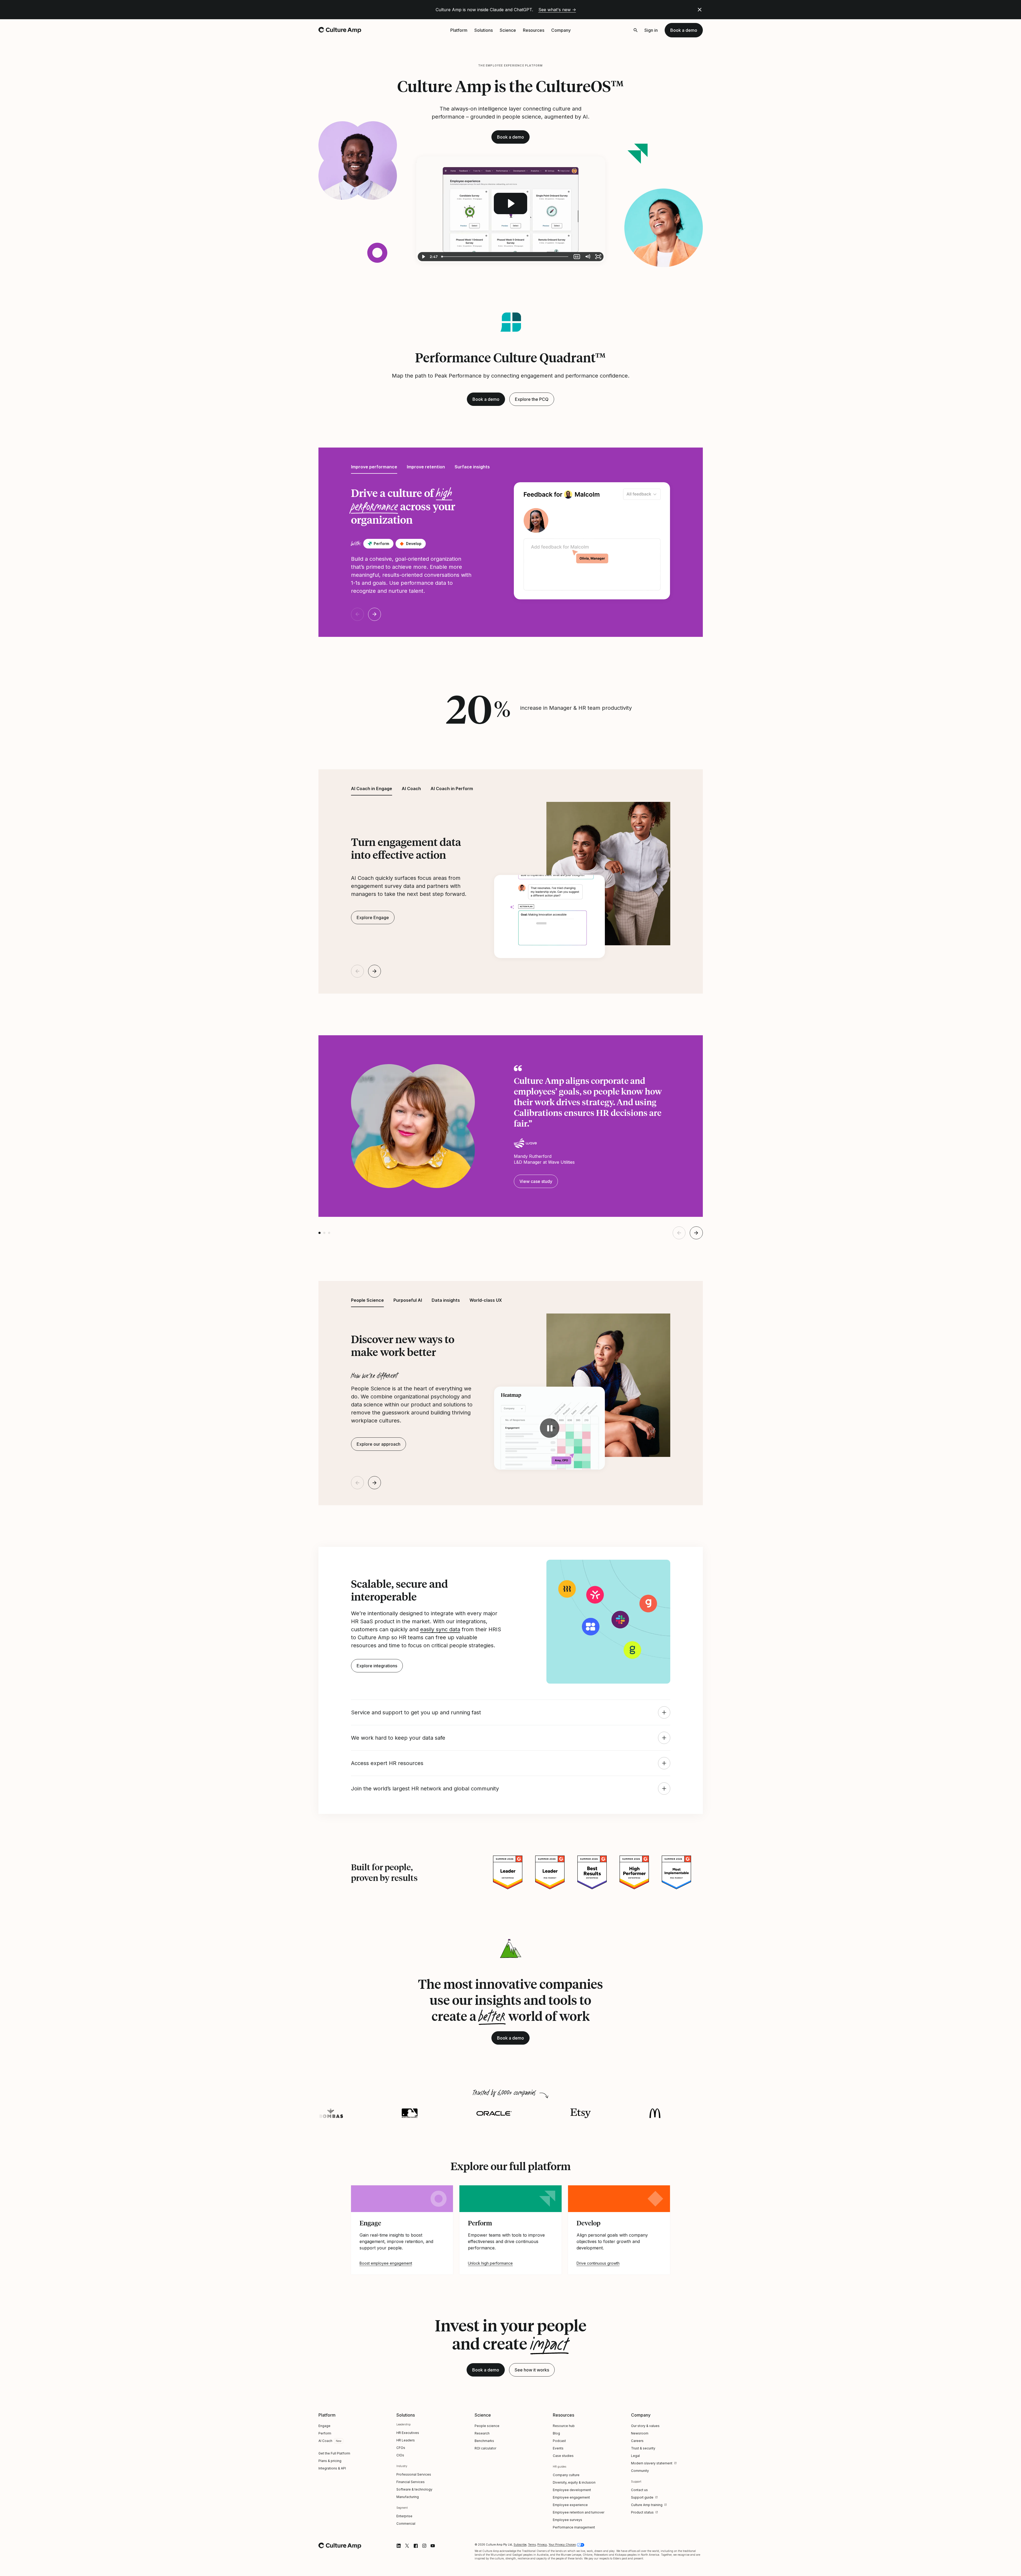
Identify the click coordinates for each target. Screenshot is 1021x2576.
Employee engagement (571, 2497)
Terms (532, 2544)
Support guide (642, 2497)
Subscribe (520, 2544)
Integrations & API (332, 2468)
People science (487, 2426)
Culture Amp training (647, 2505)
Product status (642, 2512)
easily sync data (440, 1629)
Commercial (406, 2524)
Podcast (559, 2441)
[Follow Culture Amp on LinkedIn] (399, 2546)
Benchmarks (484, 2441)
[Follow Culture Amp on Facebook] (416, 2546)
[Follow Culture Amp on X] (407, 2546)
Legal (635, 2456)
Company (561, 30)
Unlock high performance (490, 2263)
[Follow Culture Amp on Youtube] (433, 2546)
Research (482, 2433)
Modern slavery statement (652, 2463)
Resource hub (564, 2426)
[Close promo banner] (700, 10)
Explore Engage (373, 918)
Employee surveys (567, 2520)
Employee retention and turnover (579, 2512)
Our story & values (645, 2426)
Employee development (572, 2490)
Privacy (542, 2544)
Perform (325, 2433)
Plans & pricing (330, 2461)
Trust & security (643, 2448)
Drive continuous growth (598, 2263)
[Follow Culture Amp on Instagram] (424, 2546)
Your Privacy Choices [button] (562, 2544)
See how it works (532, 2370)
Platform (459, 30)
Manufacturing (408, 2497)
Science (508, 30)
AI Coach (325, 2441)
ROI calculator (485, 2448)
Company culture (566, 2475)
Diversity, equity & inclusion (574, 2482)
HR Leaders (406, 2440)
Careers (637, 2441)
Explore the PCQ (532, 399)
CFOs (401, 2448)
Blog (556, 2433)
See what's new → (557, 10)
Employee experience (570, 2505)
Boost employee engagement (386, 2263)
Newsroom (640, 2433)
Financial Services (411, 2482)
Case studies (563, 2456)
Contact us (639, 2490)
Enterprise (404, 2516)
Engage (324, 2426)
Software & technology (414, 2489)
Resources (534, 30)
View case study (536, 1181)
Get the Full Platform (334, 2453)
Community (640, 2471)
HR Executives (408, 2433)
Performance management (574, 2527)
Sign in (651, 30)
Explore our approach (379, 1444)
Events (558, 2448)
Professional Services (414, 2474)
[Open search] (636, 30)
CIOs (400, 2455)
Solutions (484, 30)
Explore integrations (377, 1666)
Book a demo (684, 30)
